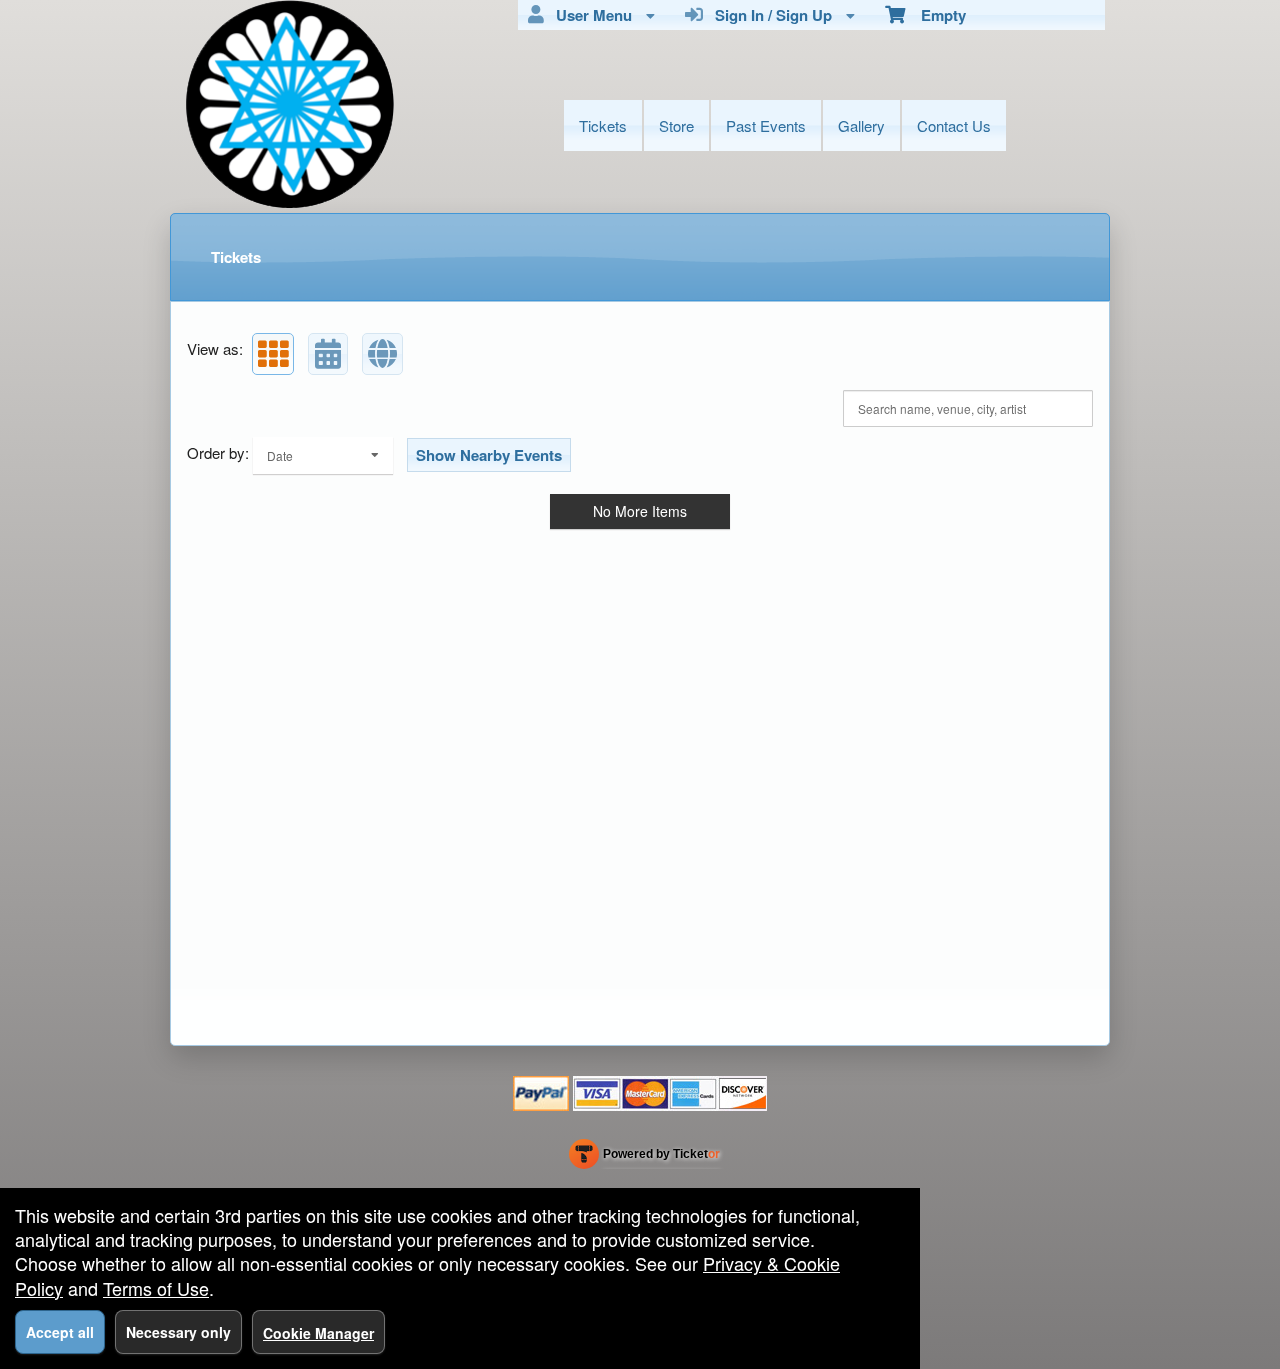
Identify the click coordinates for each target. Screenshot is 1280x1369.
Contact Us (954, 125)
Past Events (766, 125)
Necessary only (178, 1332)
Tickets (603, 125)
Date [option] (280, 455)
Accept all (60, 1332)
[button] (273, 354)
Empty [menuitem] (935, 15)
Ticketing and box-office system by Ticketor (644, 1158)
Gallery (861, 125)
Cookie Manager (318, 1333)
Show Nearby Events (489, 455)
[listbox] (323, 455)
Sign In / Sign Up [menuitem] (769, 15)
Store (676, 125)
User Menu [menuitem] (590, 15)
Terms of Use (156, 1288)
